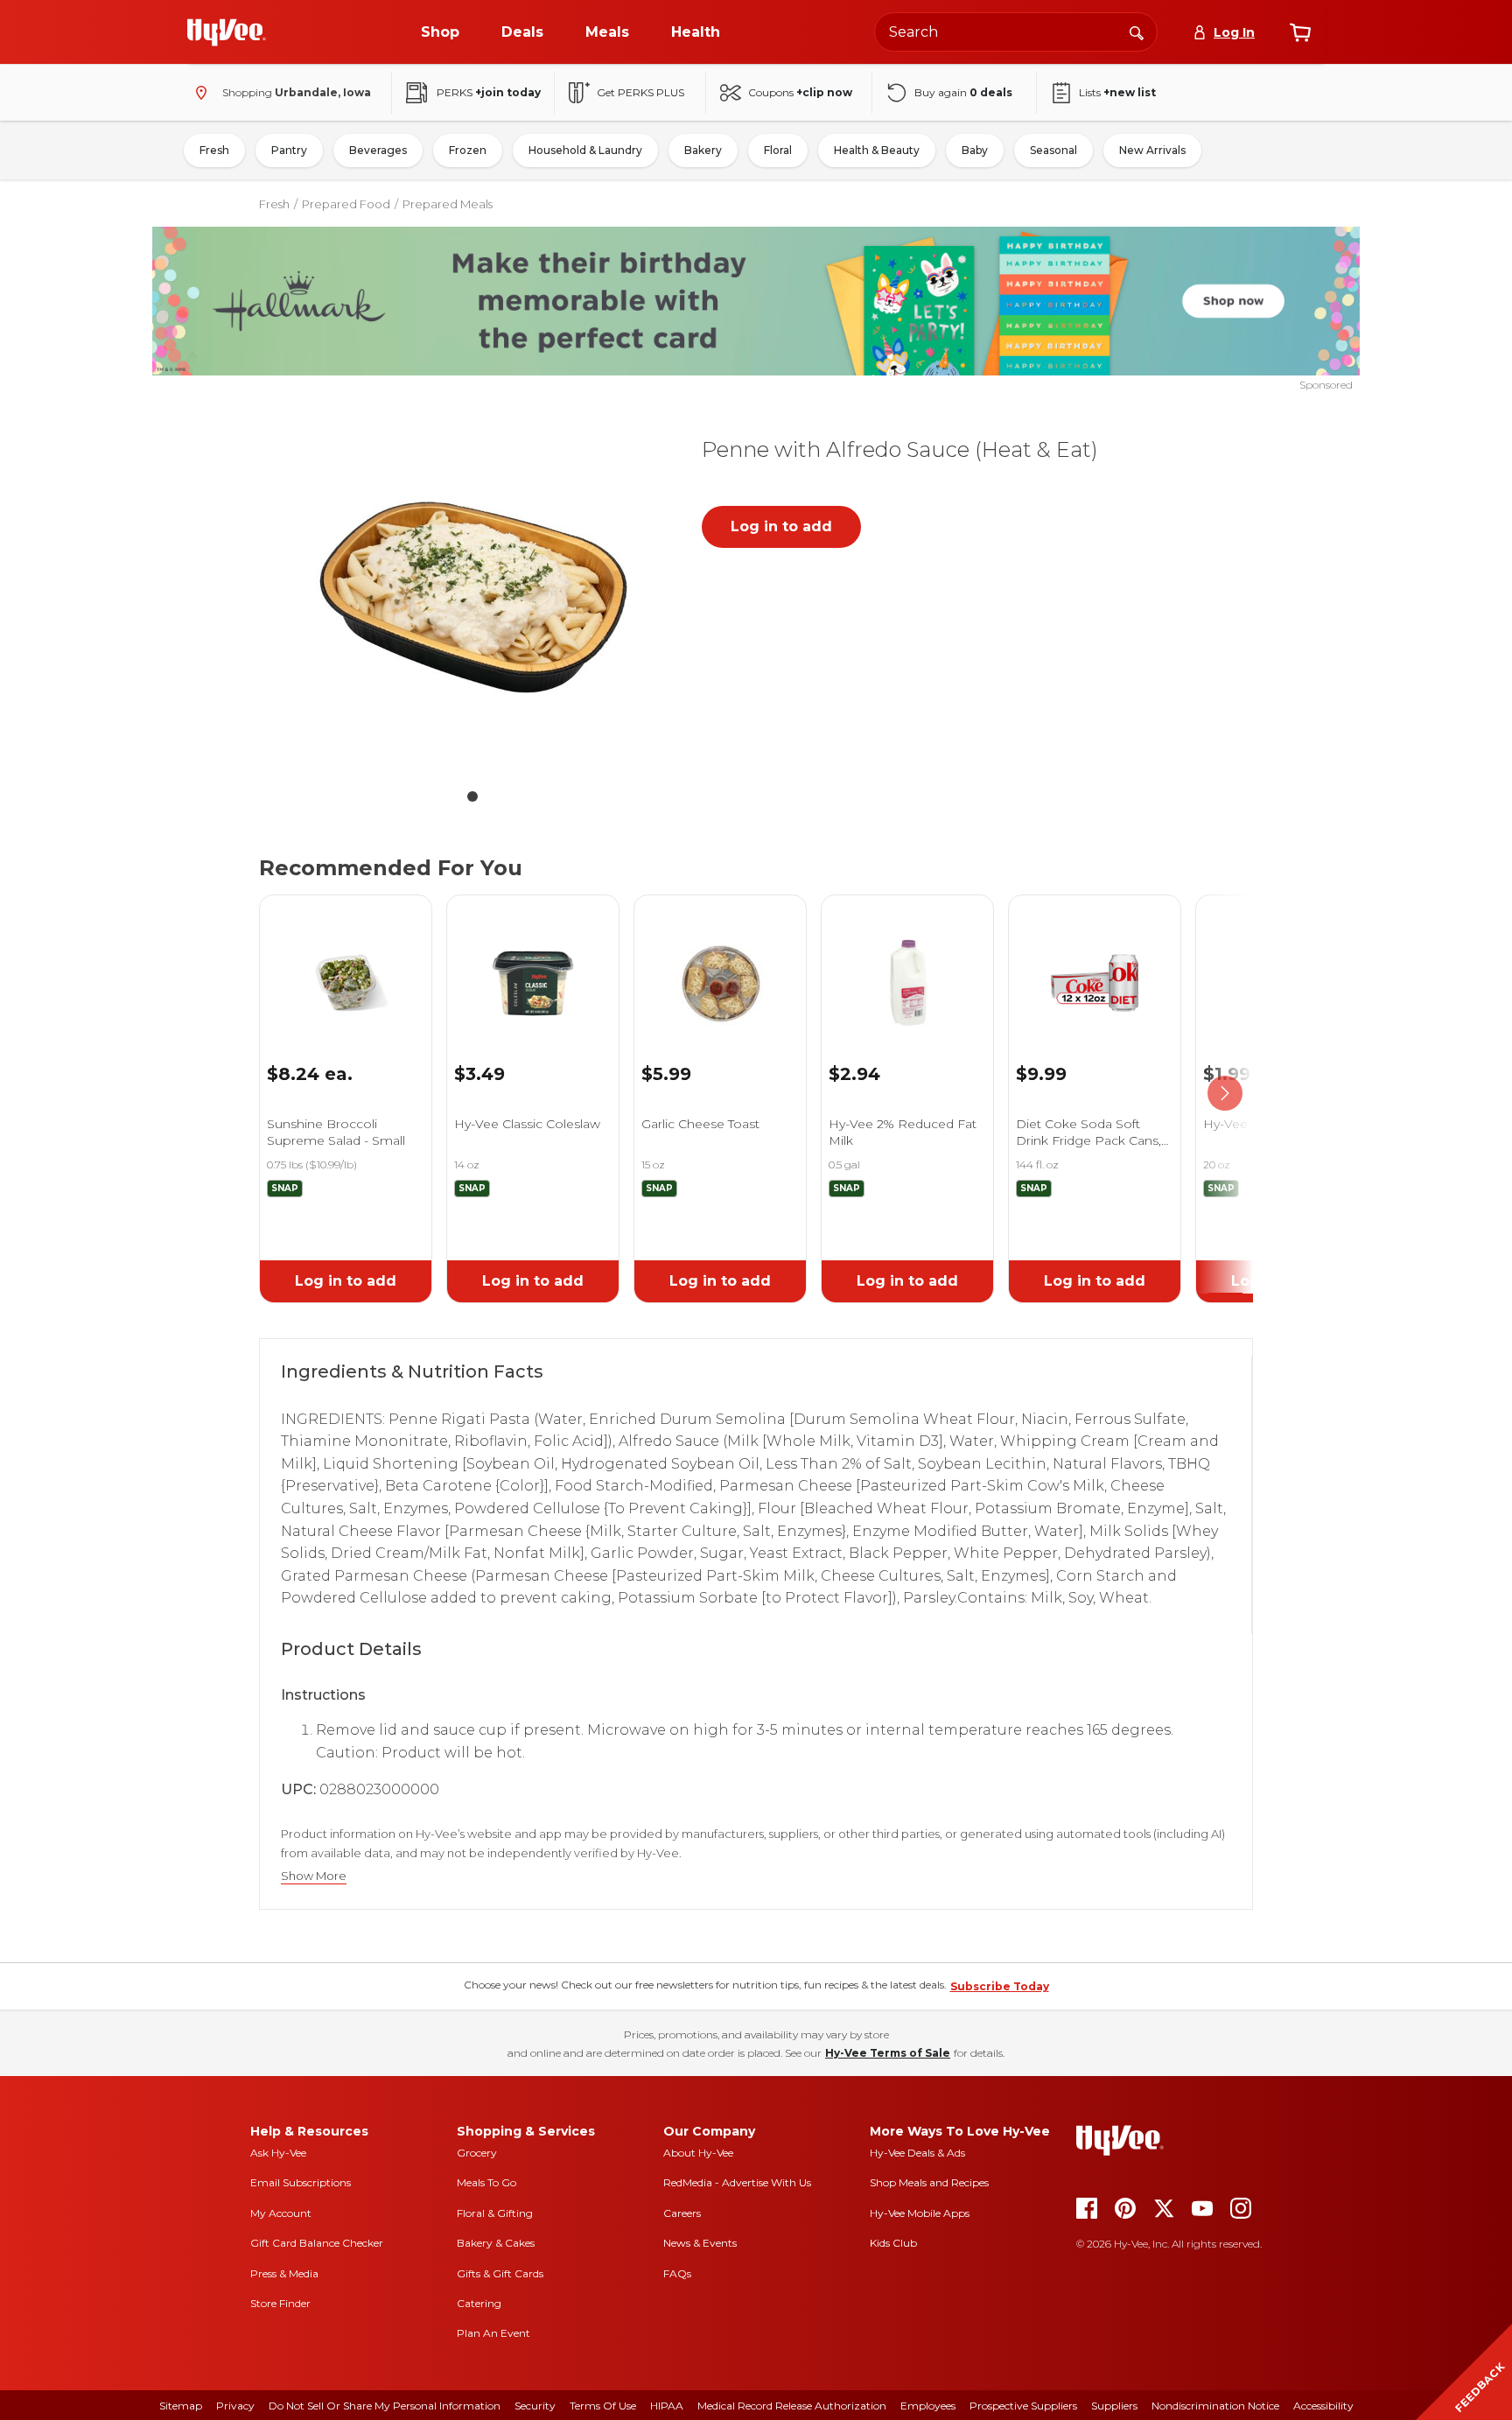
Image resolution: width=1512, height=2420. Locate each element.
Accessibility (1323, 2406)
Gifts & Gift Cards (500, 2273)
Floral (778, 150)
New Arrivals (1152, 150)
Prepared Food (346, 204)
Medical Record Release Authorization (792, 2406)
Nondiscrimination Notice (1215, 2406)
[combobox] (1016, 32)
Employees (928, 2406)
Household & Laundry (585, 150)
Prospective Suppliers (1023, 2406)
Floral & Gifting (495, 2213)
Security (535, 2406)
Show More (314, 1876)
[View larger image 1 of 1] (472, 597)
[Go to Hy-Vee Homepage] (227, 32)
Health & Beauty (877, 150)
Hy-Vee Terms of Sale (888, 2053)
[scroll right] (1225, 1094)
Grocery (477, 2153)
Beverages (378, 150)
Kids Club (893, 2243)
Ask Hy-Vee (278, 2153)
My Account (281, 2213)
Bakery (703, 150)
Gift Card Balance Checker (317, 2243)
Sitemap (181, 2406)
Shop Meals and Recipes (929, 2182)
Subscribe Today (1000, 1986)
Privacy (235, 2406)
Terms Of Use (603, 2406)
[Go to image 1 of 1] (472, 796)
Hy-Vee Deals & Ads (917, 2153)
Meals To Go (486, 2182)
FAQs (677, 2273)
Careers (682, 2213)
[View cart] (1300, 32)
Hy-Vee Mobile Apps (920, 2213)
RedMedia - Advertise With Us (737, 2182)
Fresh (214, 150)
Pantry (289, 150)
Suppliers (1114, 2406)
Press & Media (284, 2273)
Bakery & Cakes (496, 2243)
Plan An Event (493, 2333)
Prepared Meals (448, 204)
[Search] (1137, 32)
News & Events (700, 2243)
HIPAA (667, 2406)
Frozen (468, 150)
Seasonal (1053, 150)
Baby (975, 150)
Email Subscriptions (301, 2182)
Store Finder (280, 2303)
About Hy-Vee (698, 2153)
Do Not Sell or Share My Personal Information (385, 2406)
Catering (479, 2303)
